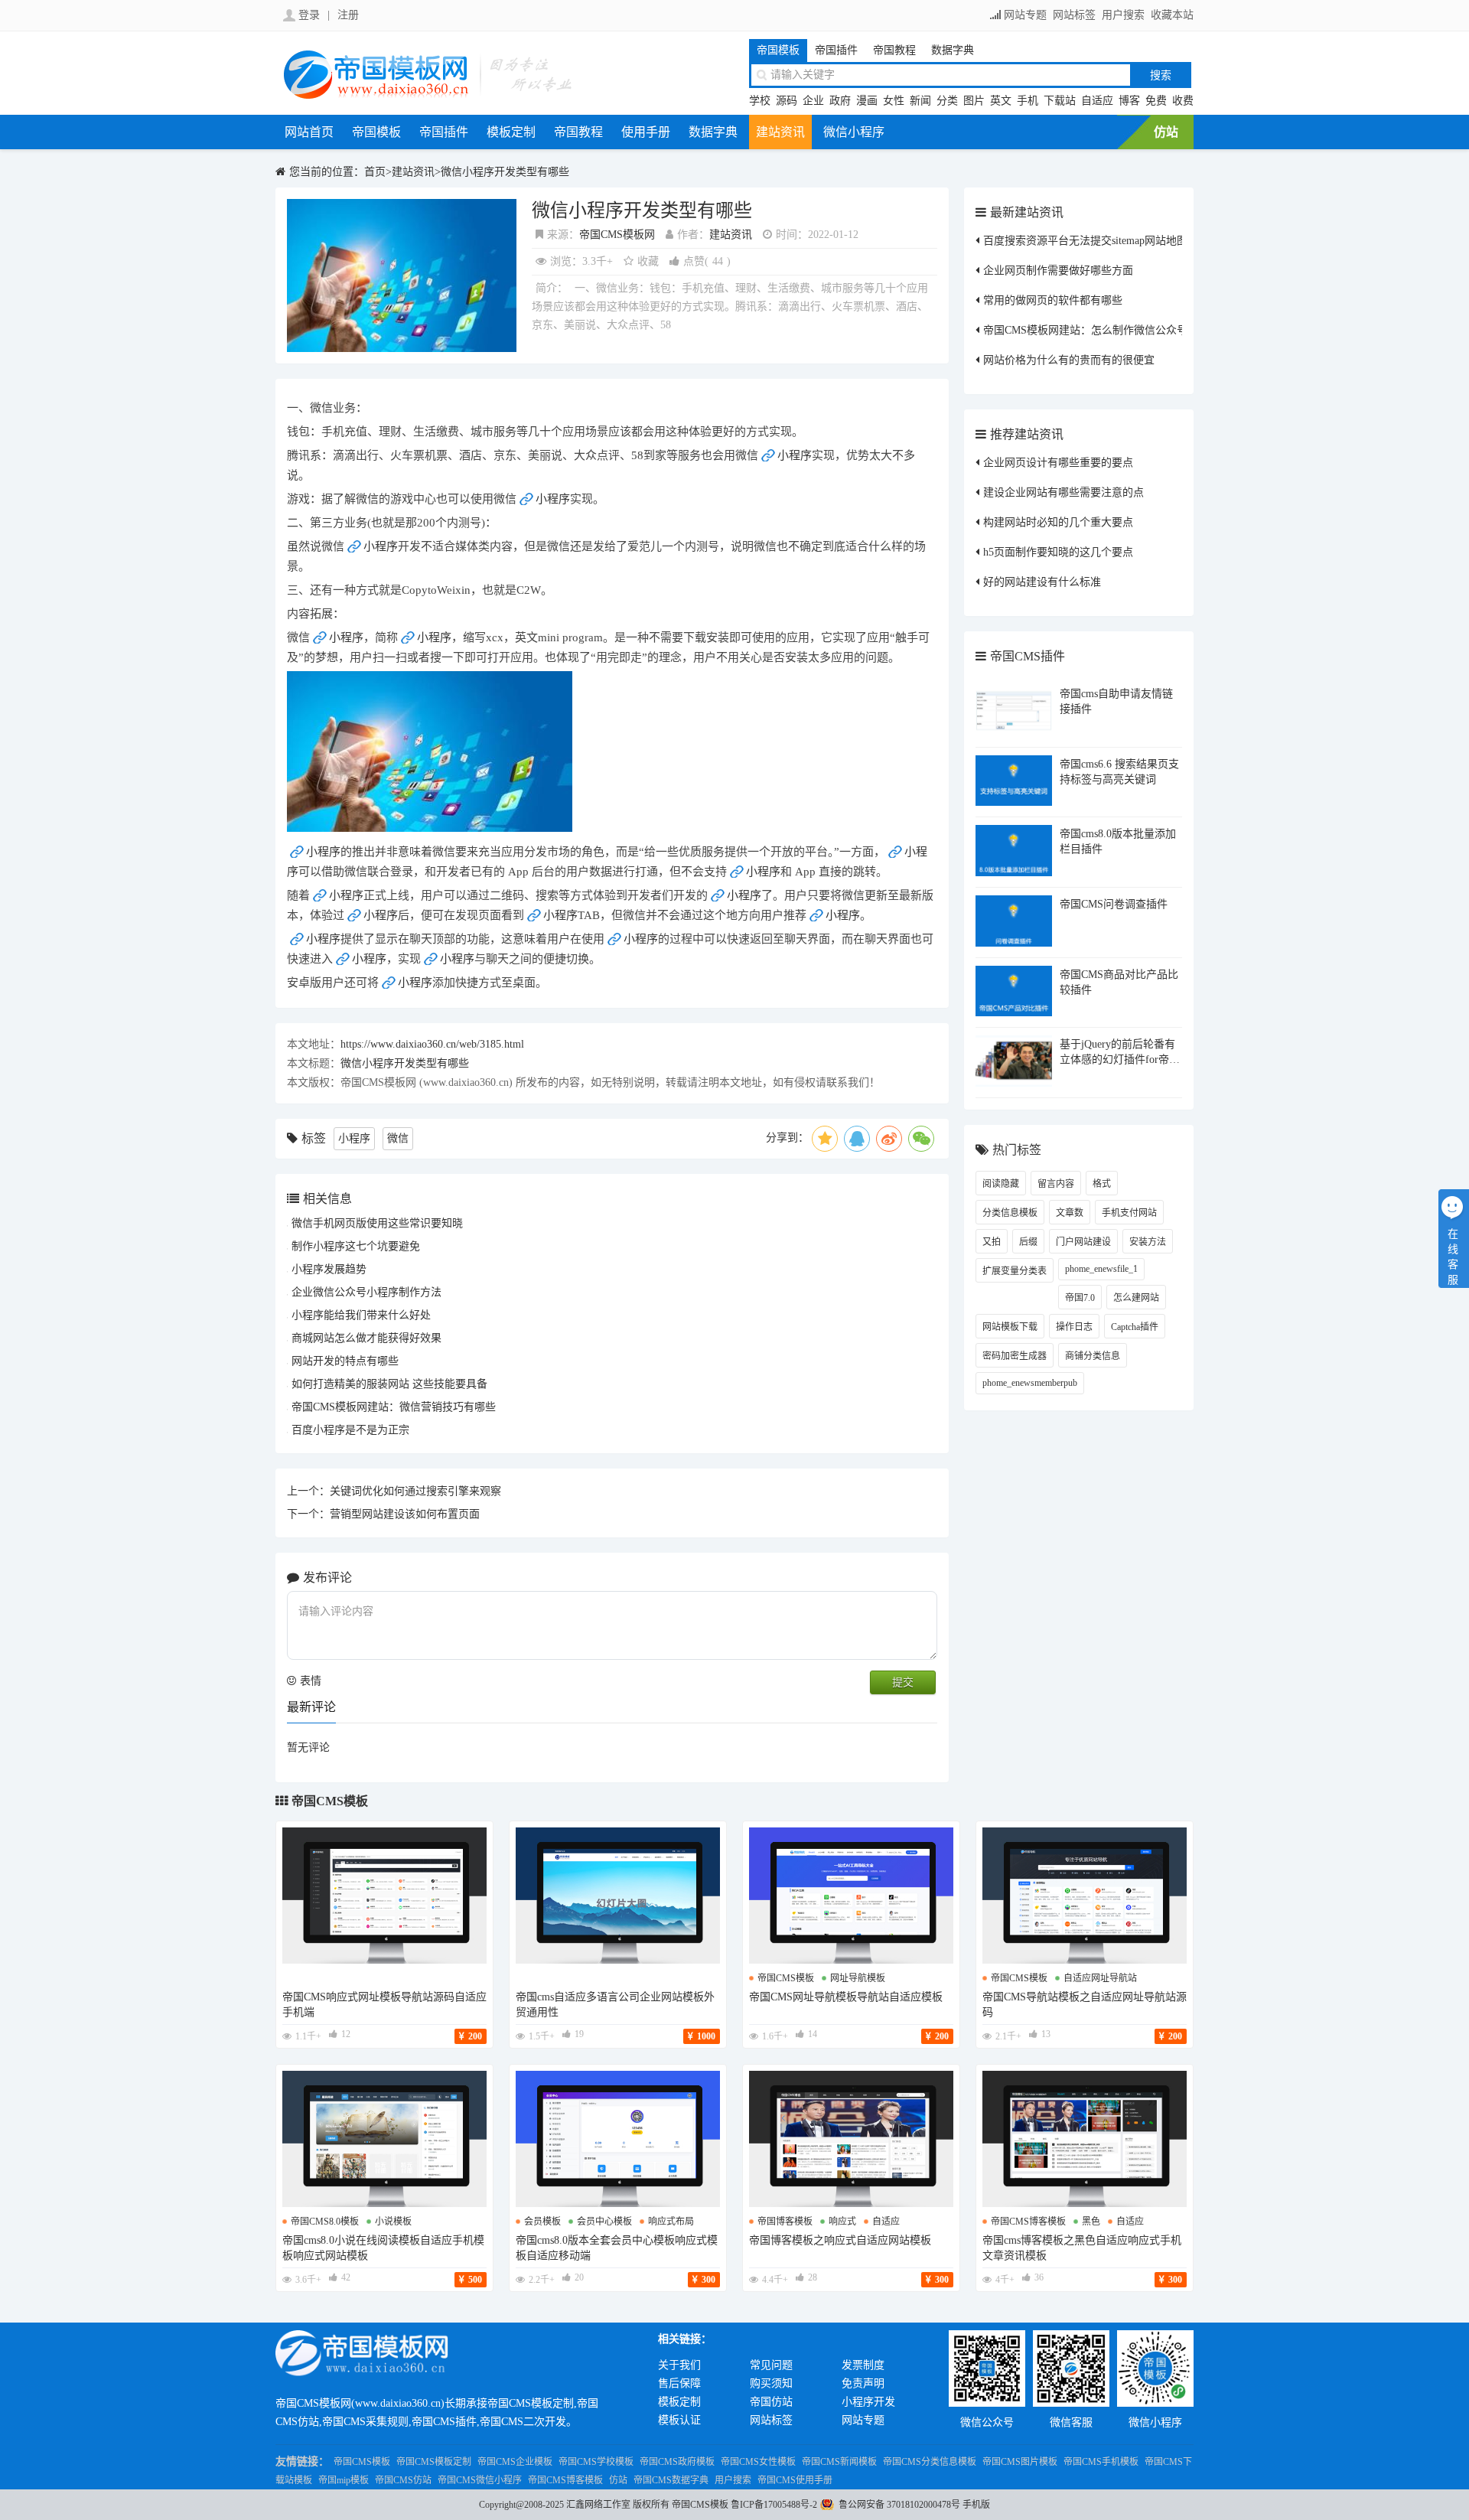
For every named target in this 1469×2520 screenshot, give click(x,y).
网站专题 (1025, 15)
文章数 (1070, 1213)
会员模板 (542, 2222)
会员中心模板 (604, 2222)
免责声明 (863, 2383)
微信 (398, 1138)
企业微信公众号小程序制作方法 (366, 1292)
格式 (1102, 1184)
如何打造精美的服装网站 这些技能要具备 (389, 1384)
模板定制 (511, 132)
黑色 (1091, 2222)
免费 (1156, 101)
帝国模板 (778, 50)
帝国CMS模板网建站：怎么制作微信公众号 (1085, 330)
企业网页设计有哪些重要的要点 (1058, 463)
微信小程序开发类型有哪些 (505, 172)
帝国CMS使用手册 (795, 2480)
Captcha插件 (1135, 1327)
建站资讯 (780, 132)
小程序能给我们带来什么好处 (361, 1315)
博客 (1129, 101)
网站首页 (309, 132)
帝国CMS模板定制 (434, 2462)
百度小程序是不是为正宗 (350, 1430)
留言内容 (1056, 1184)
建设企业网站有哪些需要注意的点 (1063, 492)
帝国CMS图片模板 (1020, 2462)
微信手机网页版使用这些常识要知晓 (377, 1223)
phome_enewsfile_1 (1101, 1269)
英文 (1001, 101)
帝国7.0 (1080, 1298)
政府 (840, 101)
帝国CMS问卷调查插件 (1114, 904)
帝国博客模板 (785, 2222)
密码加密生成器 (1015, 1356)
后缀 (1028, 1242)
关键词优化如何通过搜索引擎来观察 (415, 1491)
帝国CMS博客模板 (565, 2480)
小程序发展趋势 (329, 1269)
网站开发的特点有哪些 (345, 1361)
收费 (1183, 101)
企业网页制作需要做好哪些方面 (1058, 271)
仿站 (1166, 132)
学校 (760, 101)
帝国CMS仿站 (403, 2480)
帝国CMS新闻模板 (839, 2462)
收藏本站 (1172, 15)
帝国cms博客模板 (1028, 2222)
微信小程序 (854, 132)
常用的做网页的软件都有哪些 (1053, 300)
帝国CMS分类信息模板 (930, 2462)
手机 (1028, 101)
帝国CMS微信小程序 (480, 2480)
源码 (787, 101)
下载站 (1060, 101)
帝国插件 (836, 50)
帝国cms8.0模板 (325, 2222)
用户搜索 (1123, 15)
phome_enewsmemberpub (1030, 1383)
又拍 (992, 1242)
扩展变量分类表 (1015, 1271)
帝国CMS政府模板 (677, 2462)
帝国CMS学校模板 (596, 2462)
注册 (348, 15)
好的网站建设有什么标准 (1042, 582)
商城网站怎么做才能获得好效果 (366, 1338)
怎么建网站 (1136, 1298)
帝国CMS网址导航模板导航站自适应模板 (846, 1997)
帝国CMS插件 (1028, 656)
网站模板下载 (1010, 1327)
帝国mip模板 (344, 2480)
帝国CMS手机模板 (1101, 2462)
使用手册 (646, 132)
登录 (309, 15)
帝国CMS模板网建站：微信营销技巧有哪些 (394, 1407)
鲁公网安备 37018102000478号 (899, 2505)
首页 (375, 172)
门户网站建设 (1083, 1242)
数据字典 (953, 50)
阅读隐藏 (1001, 1184)
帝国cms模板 (786, 1978)
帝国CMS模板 (330, 1801)
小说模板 (393, 2222)
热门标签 (1017, 1150)
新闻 (920, 101)
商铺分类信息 (1093, 1356)
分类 (947, 101)
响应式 (842, 2222)
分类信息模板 (1010, 1213)
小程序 (795, 455)
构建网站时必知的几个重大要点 (1058, 522)
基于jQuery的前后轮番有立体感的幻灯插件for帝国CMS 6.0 (1120, 1058)
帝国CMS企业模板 (515, 2462)
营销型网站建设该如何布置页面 (405, 1514)
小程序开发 (868, 2402)
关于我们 (679, 2365)
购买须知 (771, 2383)
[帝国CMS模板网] (428, 97)
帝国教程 (894, 50)
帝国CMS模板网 (617, 235)
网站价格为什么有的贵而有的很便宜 (1069, 360)
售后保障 (679, 2383)
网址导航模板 (858, 1978)
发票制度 (863, 2365)
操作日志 (1074, 1327)
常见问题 (771, 2365)
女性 (894, 101)
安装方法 (1148, 1242)
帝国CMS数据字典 (671, 2480)
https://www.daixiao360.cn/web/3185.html (432, 1044)
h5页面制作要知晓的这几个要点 (1058, 552)
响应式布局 (671, 2222)
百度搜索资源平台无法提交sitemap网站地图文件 (1096, 241)
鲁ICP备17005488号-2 (774, 2505)
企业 (813, 101)
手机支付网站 (1129, 1213)
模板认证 (679, 2420)
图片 (974, 101)
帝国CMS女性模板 (758, 2462)
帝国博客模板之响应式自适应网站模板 (840, 2240)
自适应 (1097, 101)
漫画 (867, 101)
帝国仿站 (771, 2402)
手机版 (976, 2505)
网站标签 (1074, 15)
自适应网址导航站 (1100, 1978)
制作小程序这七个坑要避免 (356, 1246)
